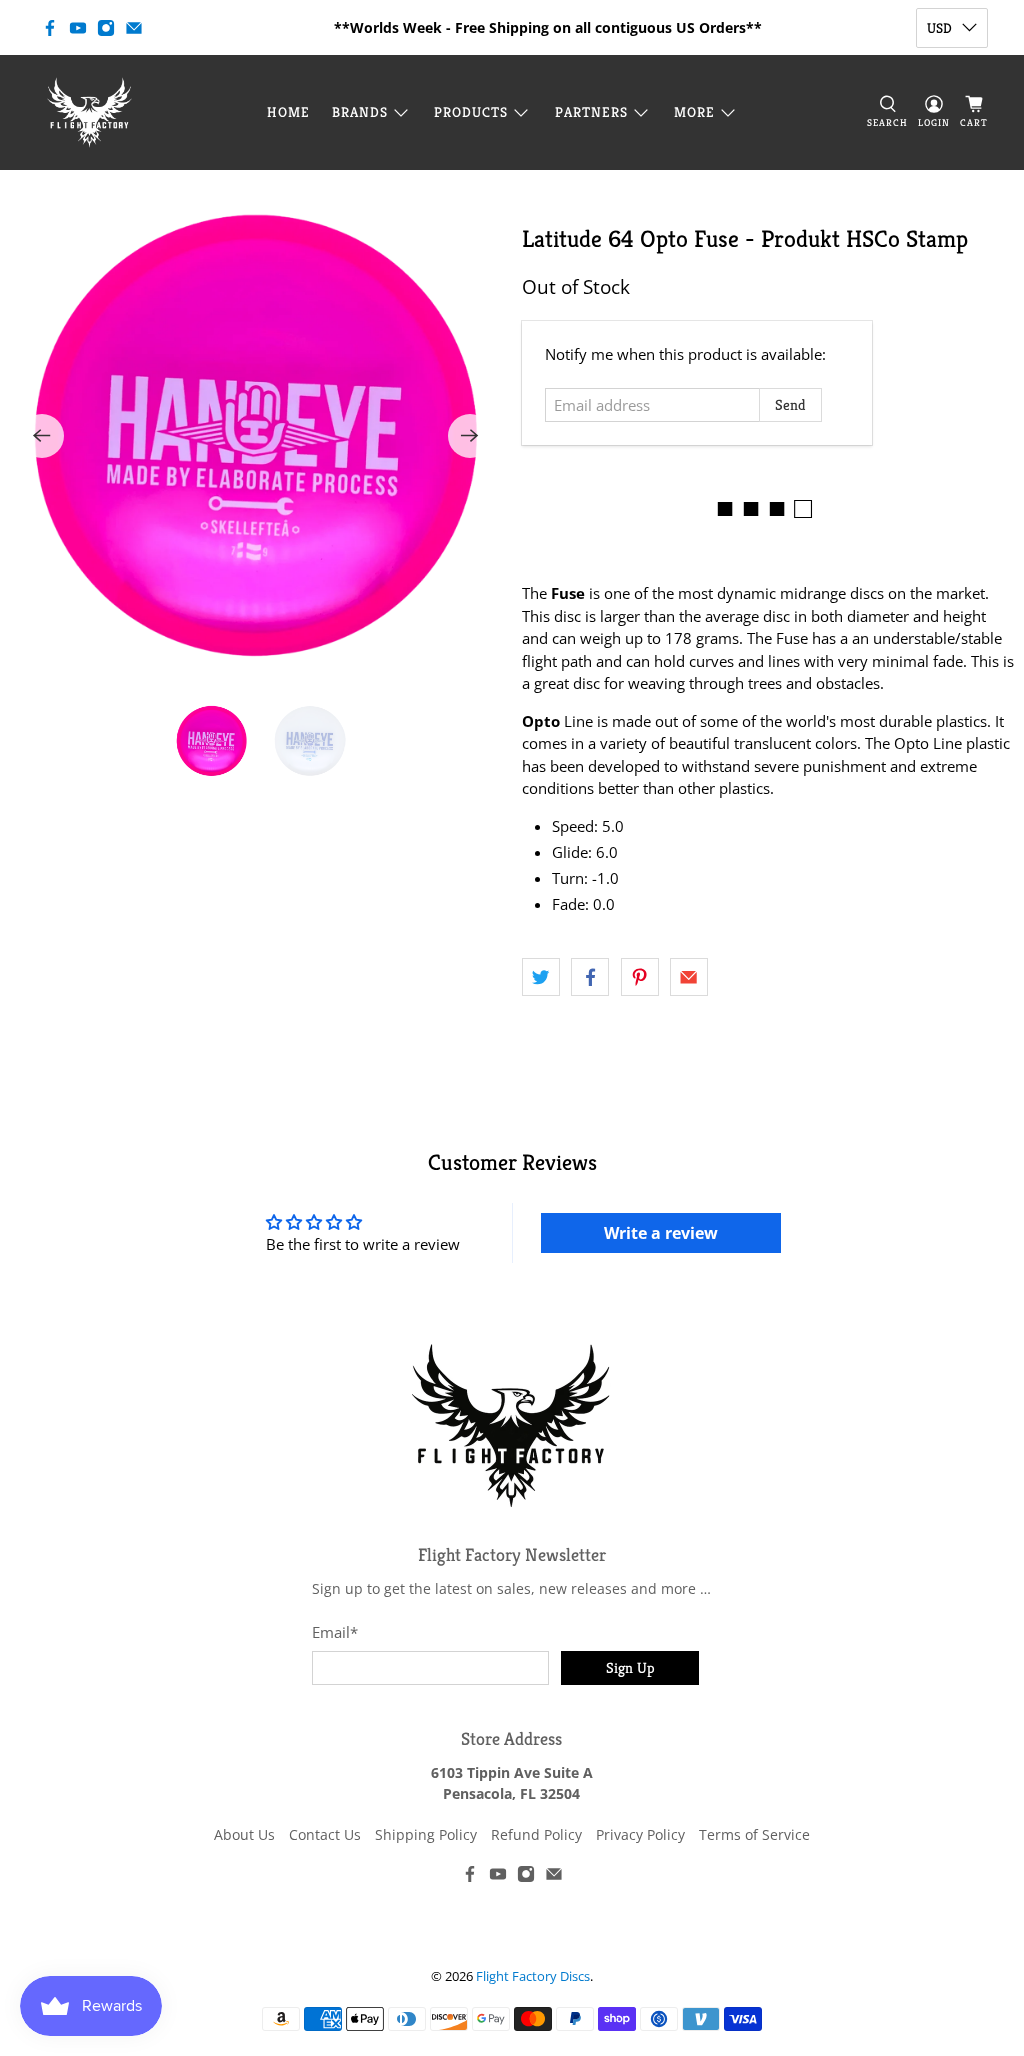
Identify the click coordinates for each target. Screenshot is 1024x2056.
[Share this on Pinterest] (640, 977)
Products (471, 112)
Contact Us (325, 1834)
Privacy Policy (640, 1834)
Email (335, 1632)
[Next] (470, 436)
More (694, 112)
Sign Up (630, 1667)
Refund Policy (536, 1834)
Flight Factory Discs (533, 1976)
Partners (591, 112)
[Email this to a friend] (689, 977)
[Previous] (42, 436)
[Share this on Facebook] (590, 977)
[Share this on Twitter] (541, 977)
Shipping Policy (426, 1834)
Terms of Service (754, 1834)
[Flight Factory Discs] (89, 112)
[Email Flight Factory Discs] (134, 28)
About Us (244, 1834)
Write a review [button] (661, 1233)
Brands (360, 112)
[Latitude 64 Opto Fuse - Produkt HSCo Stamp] (256, 436)
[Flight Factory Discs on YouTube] (78, 28)
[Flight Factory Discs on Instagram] (106, 28)
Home (288, 112)
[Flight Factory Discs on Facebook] (50, 28)
